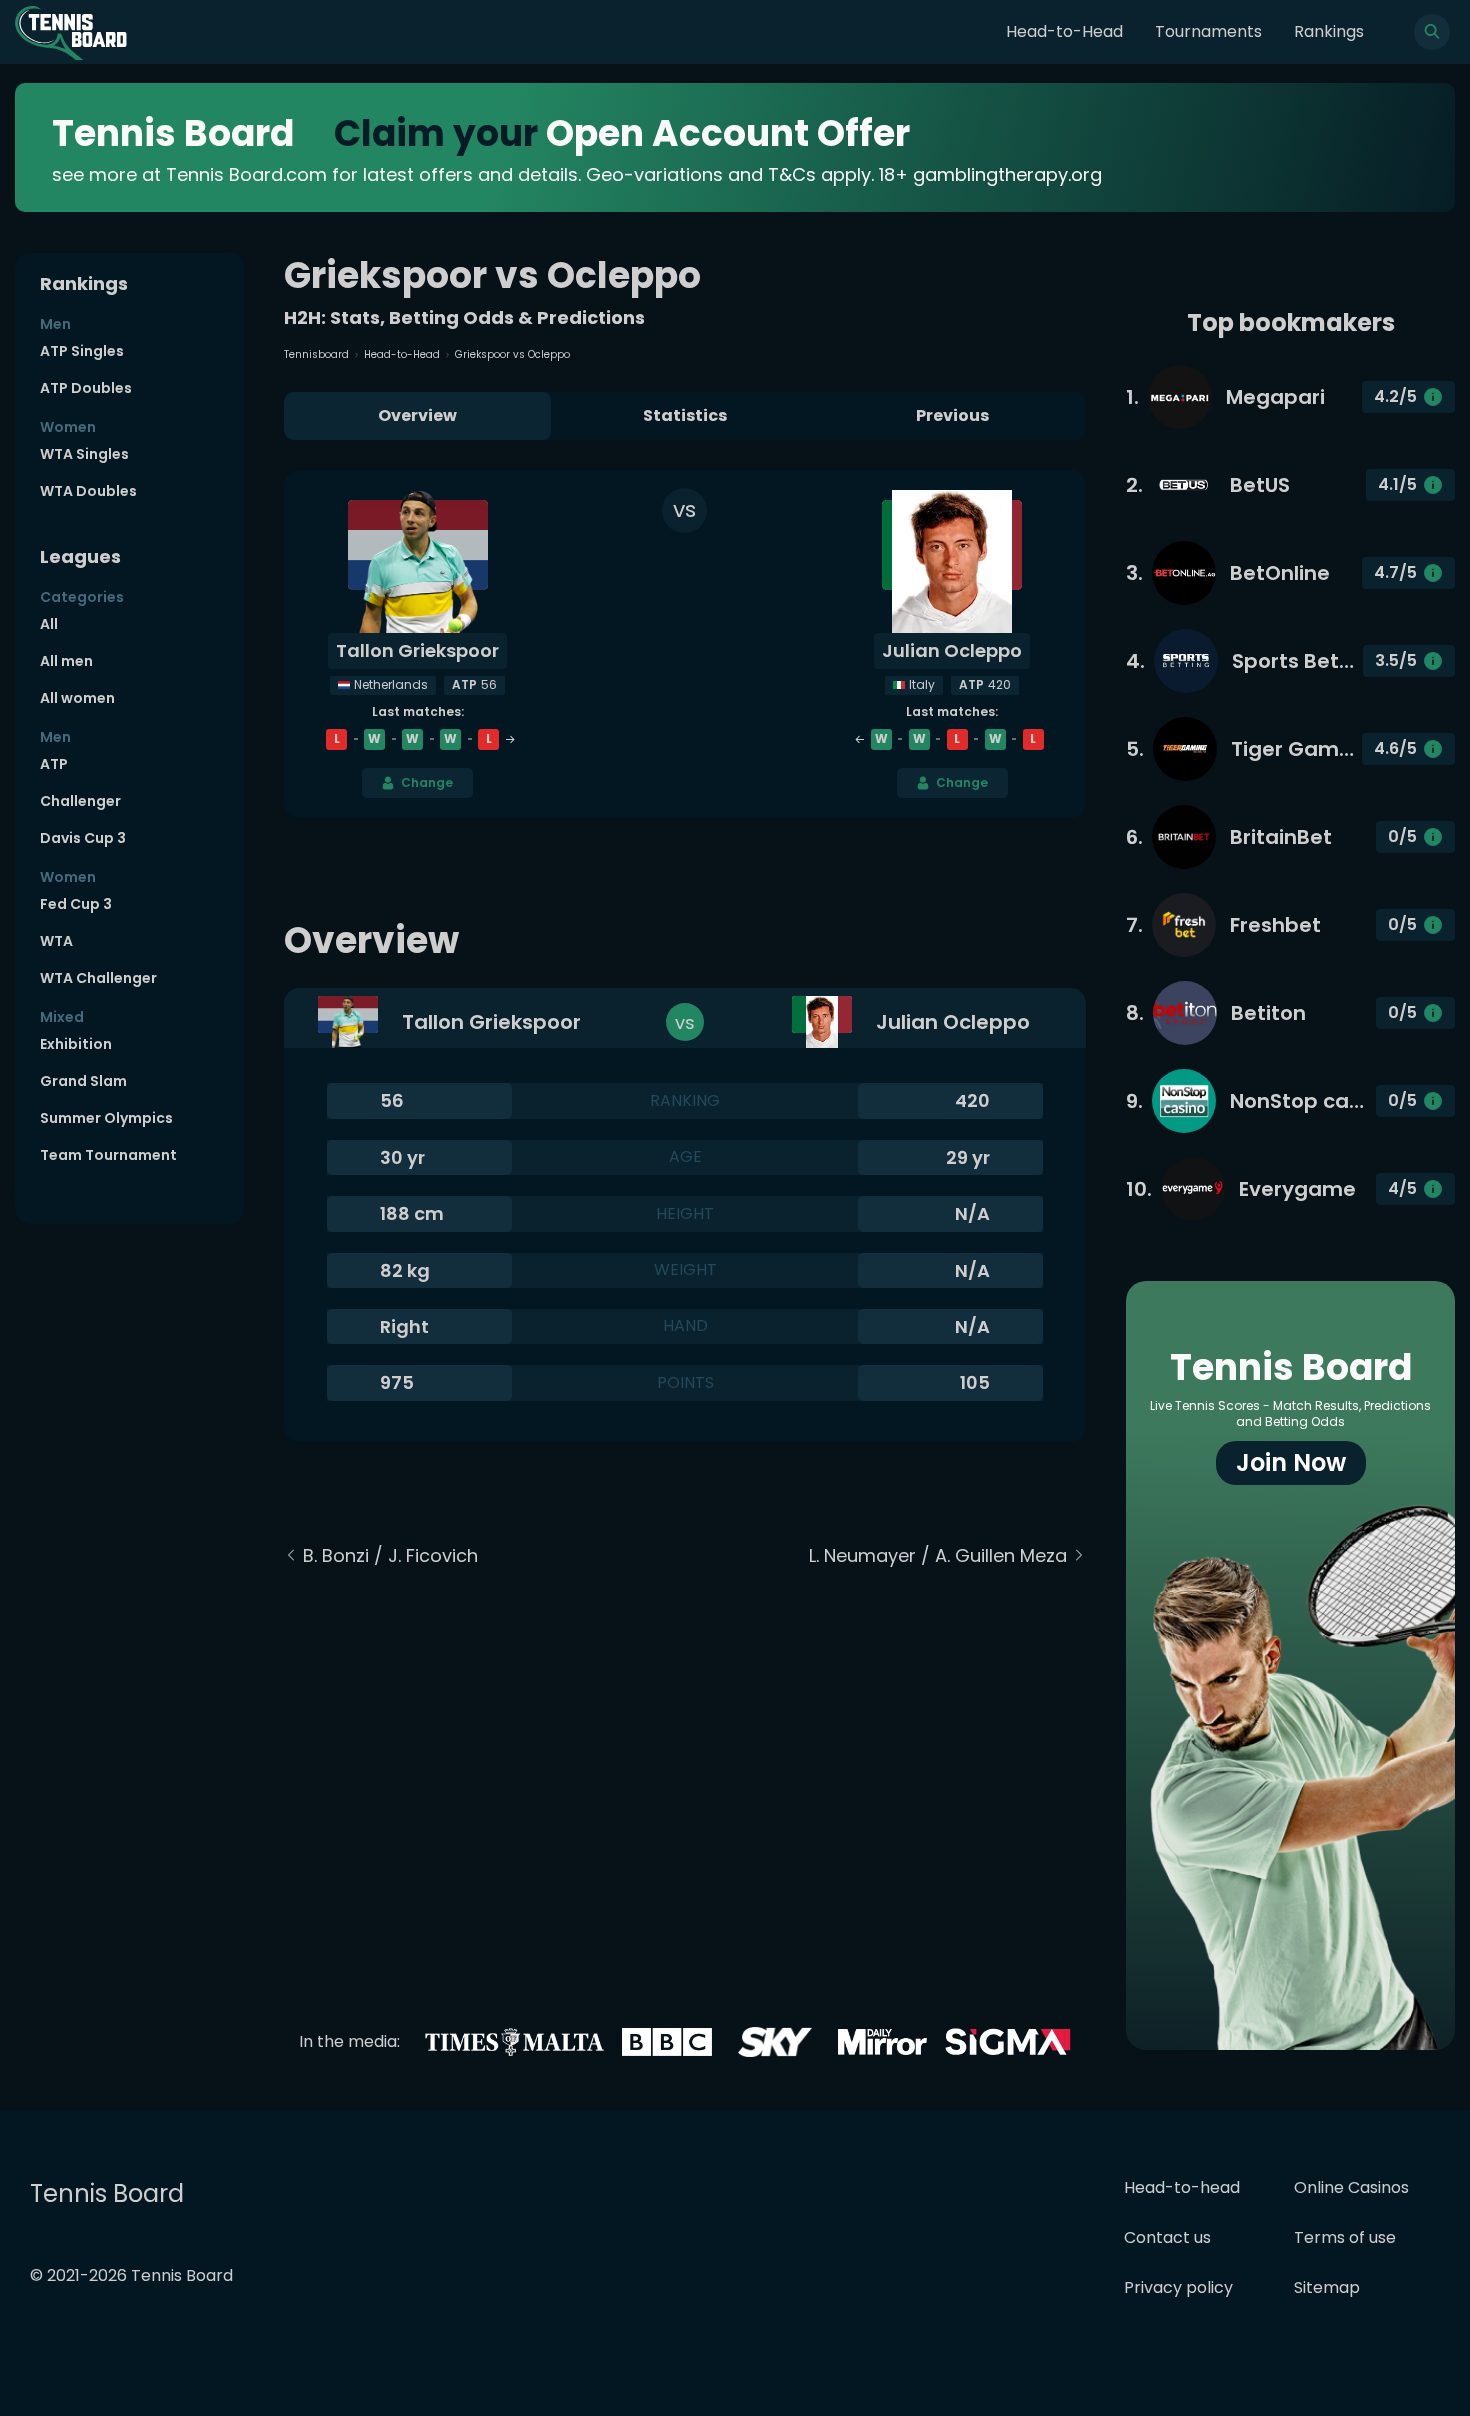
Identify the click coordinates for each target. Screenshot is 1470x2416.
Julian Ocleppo (952, 650)
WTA (56, 941)
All (49, 624)
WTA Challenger (98, 978)
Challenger (80, 801)
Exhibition (76, 1044)
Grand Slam (83, 1081)
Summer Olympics (106, 1118)
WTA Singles (84, 454)
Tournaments (1208, 31)
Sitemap (1327, 2287)
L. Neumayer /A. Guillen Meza (938, 1555)
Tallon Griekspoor (417, 650)
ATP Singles (82, 351)
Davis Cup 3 (83, 838)
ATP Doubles (86, 388)
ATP (54, 764)
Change (427, 782)
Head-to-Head (1064, 31)
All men (66, 661)
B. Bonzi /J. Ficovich (390, 1555)
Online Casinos (1351, 2187)
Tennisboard (316, 354)
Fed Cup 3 (76, 904)
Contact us (1167, 2237)
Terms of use (1345, 2237)
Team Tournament (108, 1155)
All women (77, 698)
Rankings (1329, 31)
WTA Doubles (88, 491)
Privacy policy (1178, 2287)
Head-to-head (1182, 2187)
